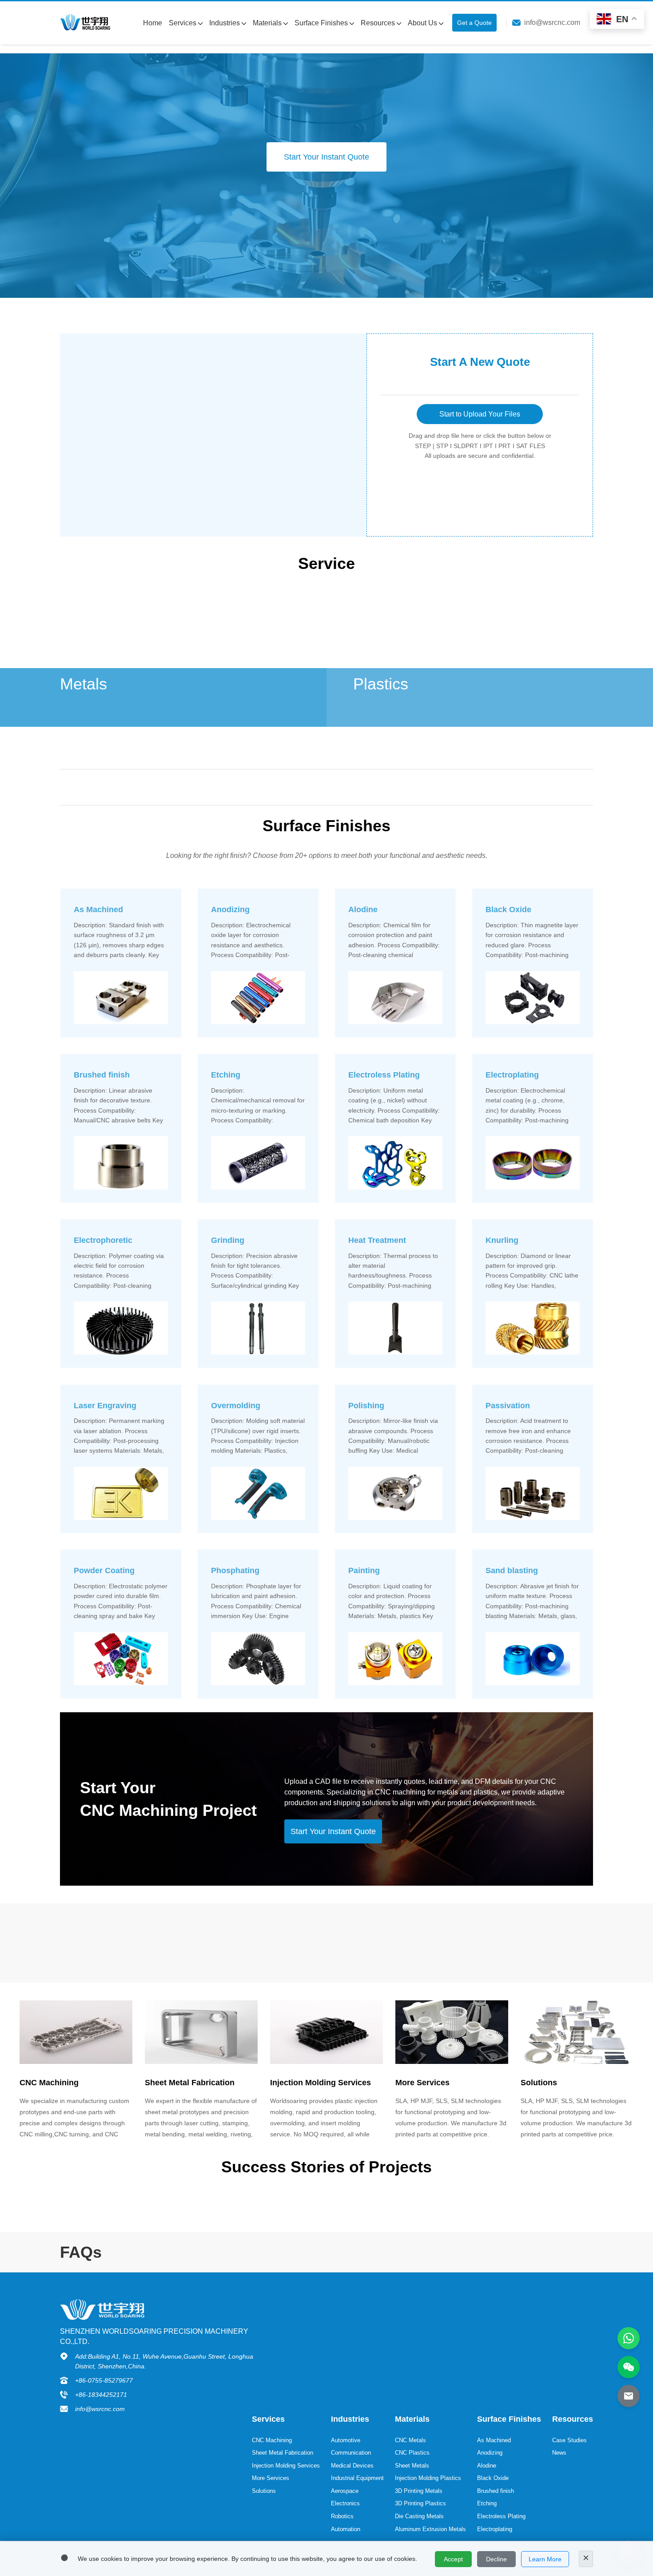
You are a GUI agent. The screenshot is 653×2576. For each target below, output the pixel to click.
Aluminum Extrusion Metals (430, 2529)
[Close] (586, 2559)
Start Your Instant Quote (326, 157)
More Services (271, 2478)
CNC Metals (410, 2440)
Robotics (342, 2516)
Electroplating (495, 2529)
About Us (423, 23)
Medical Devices (352, 2466)
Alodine (487, 2466)
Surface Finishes (322, 23)
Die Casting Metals (419, 2516)
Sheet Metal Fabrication (283, 2453)
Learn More (545, 2559)
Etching (487, 2503)
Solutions (264, 2491)
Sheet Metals (412, 2466)
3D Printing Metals (419, 2491)
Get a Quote (474, 23)
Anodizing (490, 2453)
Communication (351, 2453)
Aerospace (345, 2491)
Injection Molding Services (286, 2466)
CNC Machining (272, 2440)
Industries (225, 23)
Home (153, 23)
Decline (496, 2559)
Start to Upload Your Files (480, 414)
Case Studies (569, 2440)
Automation (346, 2529)
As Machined (494, 2440)
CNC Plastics (412, 2453)
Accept (453, 2559)
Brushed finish (496, 2491)
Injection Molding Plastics (428, 2478)
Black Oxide (493, 2478)
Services (183, 23)
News (559, 2453)
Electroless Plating (501, 2516)
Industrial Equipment (357, 2478)
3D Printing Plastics (420, 2503)
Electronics (345, 2503)
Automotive (346, 2440)
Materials (268, 23)
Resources (379, 23)
